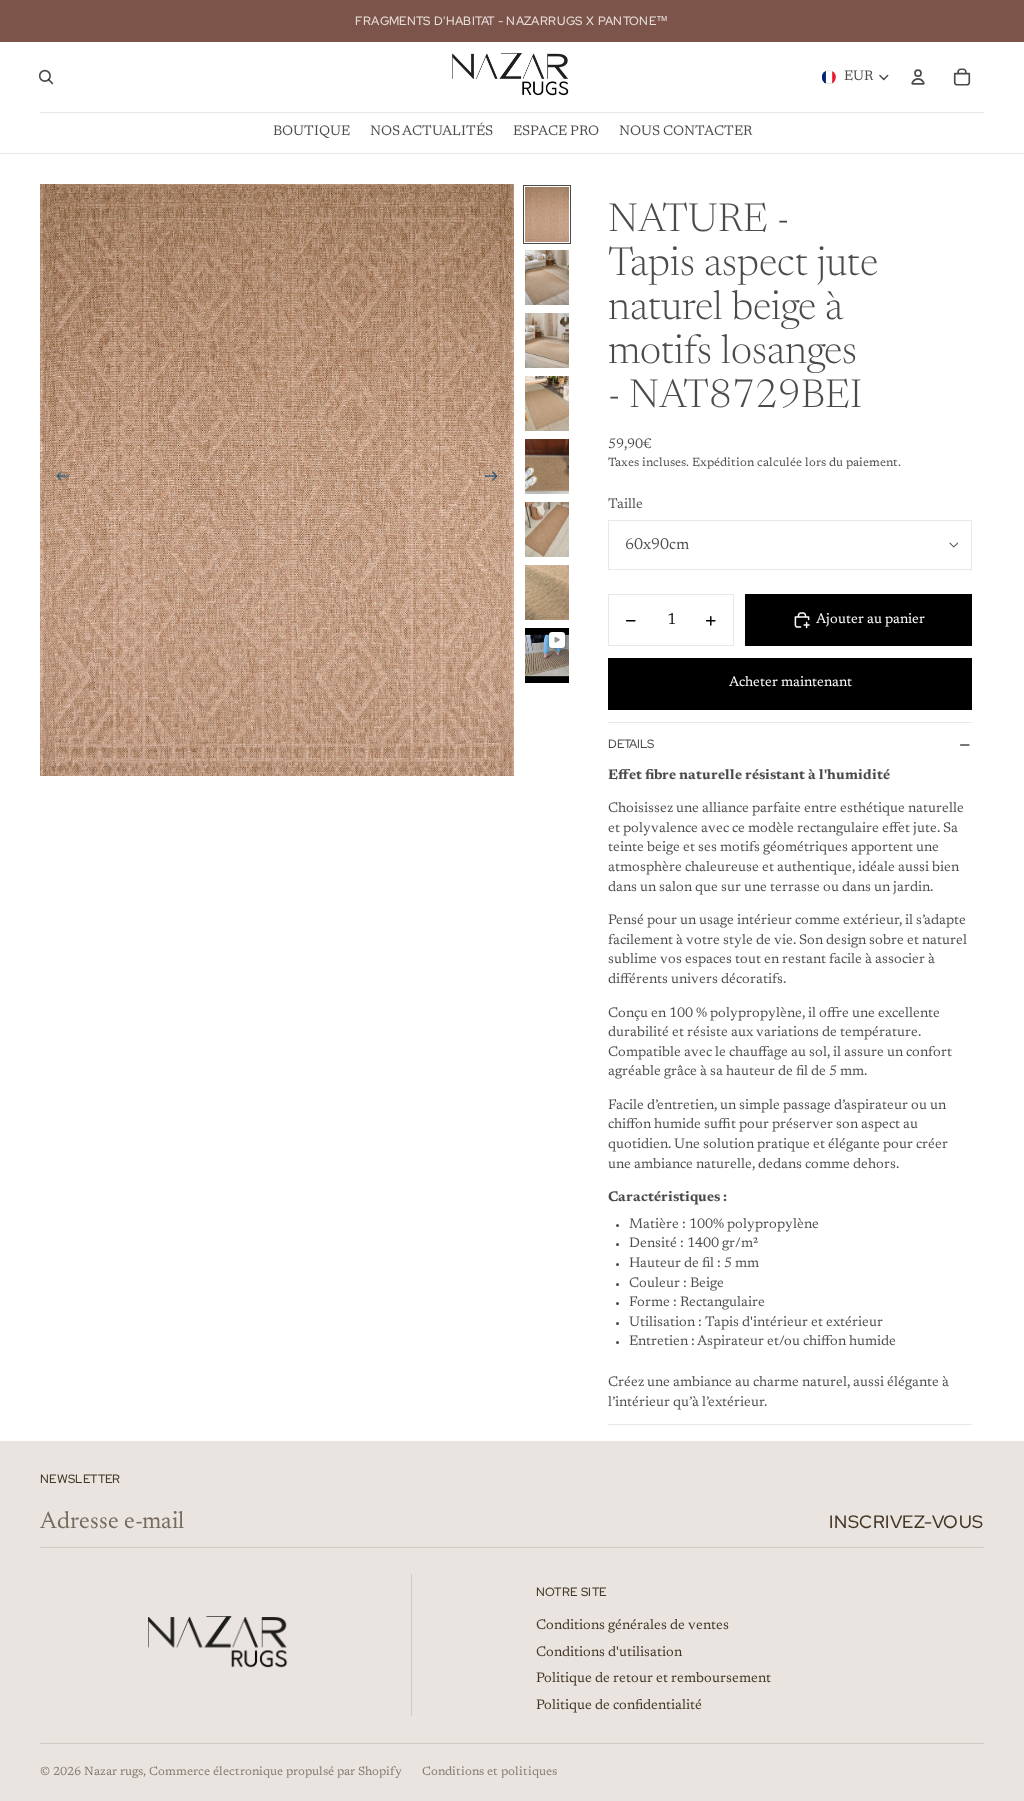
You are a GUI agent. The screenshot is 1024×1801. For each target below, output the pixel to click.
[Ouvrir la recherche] (46, 77)
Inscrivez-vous (906, 1521)
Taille (625, 505)
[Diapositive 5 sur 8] (547, 466)
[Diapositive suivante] (497, 480)
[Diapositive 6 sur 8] (547, 529)
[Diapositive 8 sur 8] (547, 655)
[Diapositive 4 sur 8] (547, 403)
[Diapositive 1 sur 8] (547, 214)
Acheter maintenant (790, 683)
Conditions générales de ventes (632, 1626)
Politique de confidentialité (619, 1706)
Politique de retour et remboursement (653, 1679)
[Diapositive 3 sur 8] (547, 340)
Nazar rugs (113, 1772)
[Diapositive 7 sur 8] (547, 592)
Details (631, 744)
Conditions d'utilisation (609, 1653)
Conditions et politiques (489, 1772)
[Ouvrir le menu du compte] (918, 77)
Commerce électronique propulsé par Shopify (275, 1772)
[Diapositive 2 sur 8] (547, 277)
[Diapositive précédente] (56, 480)
